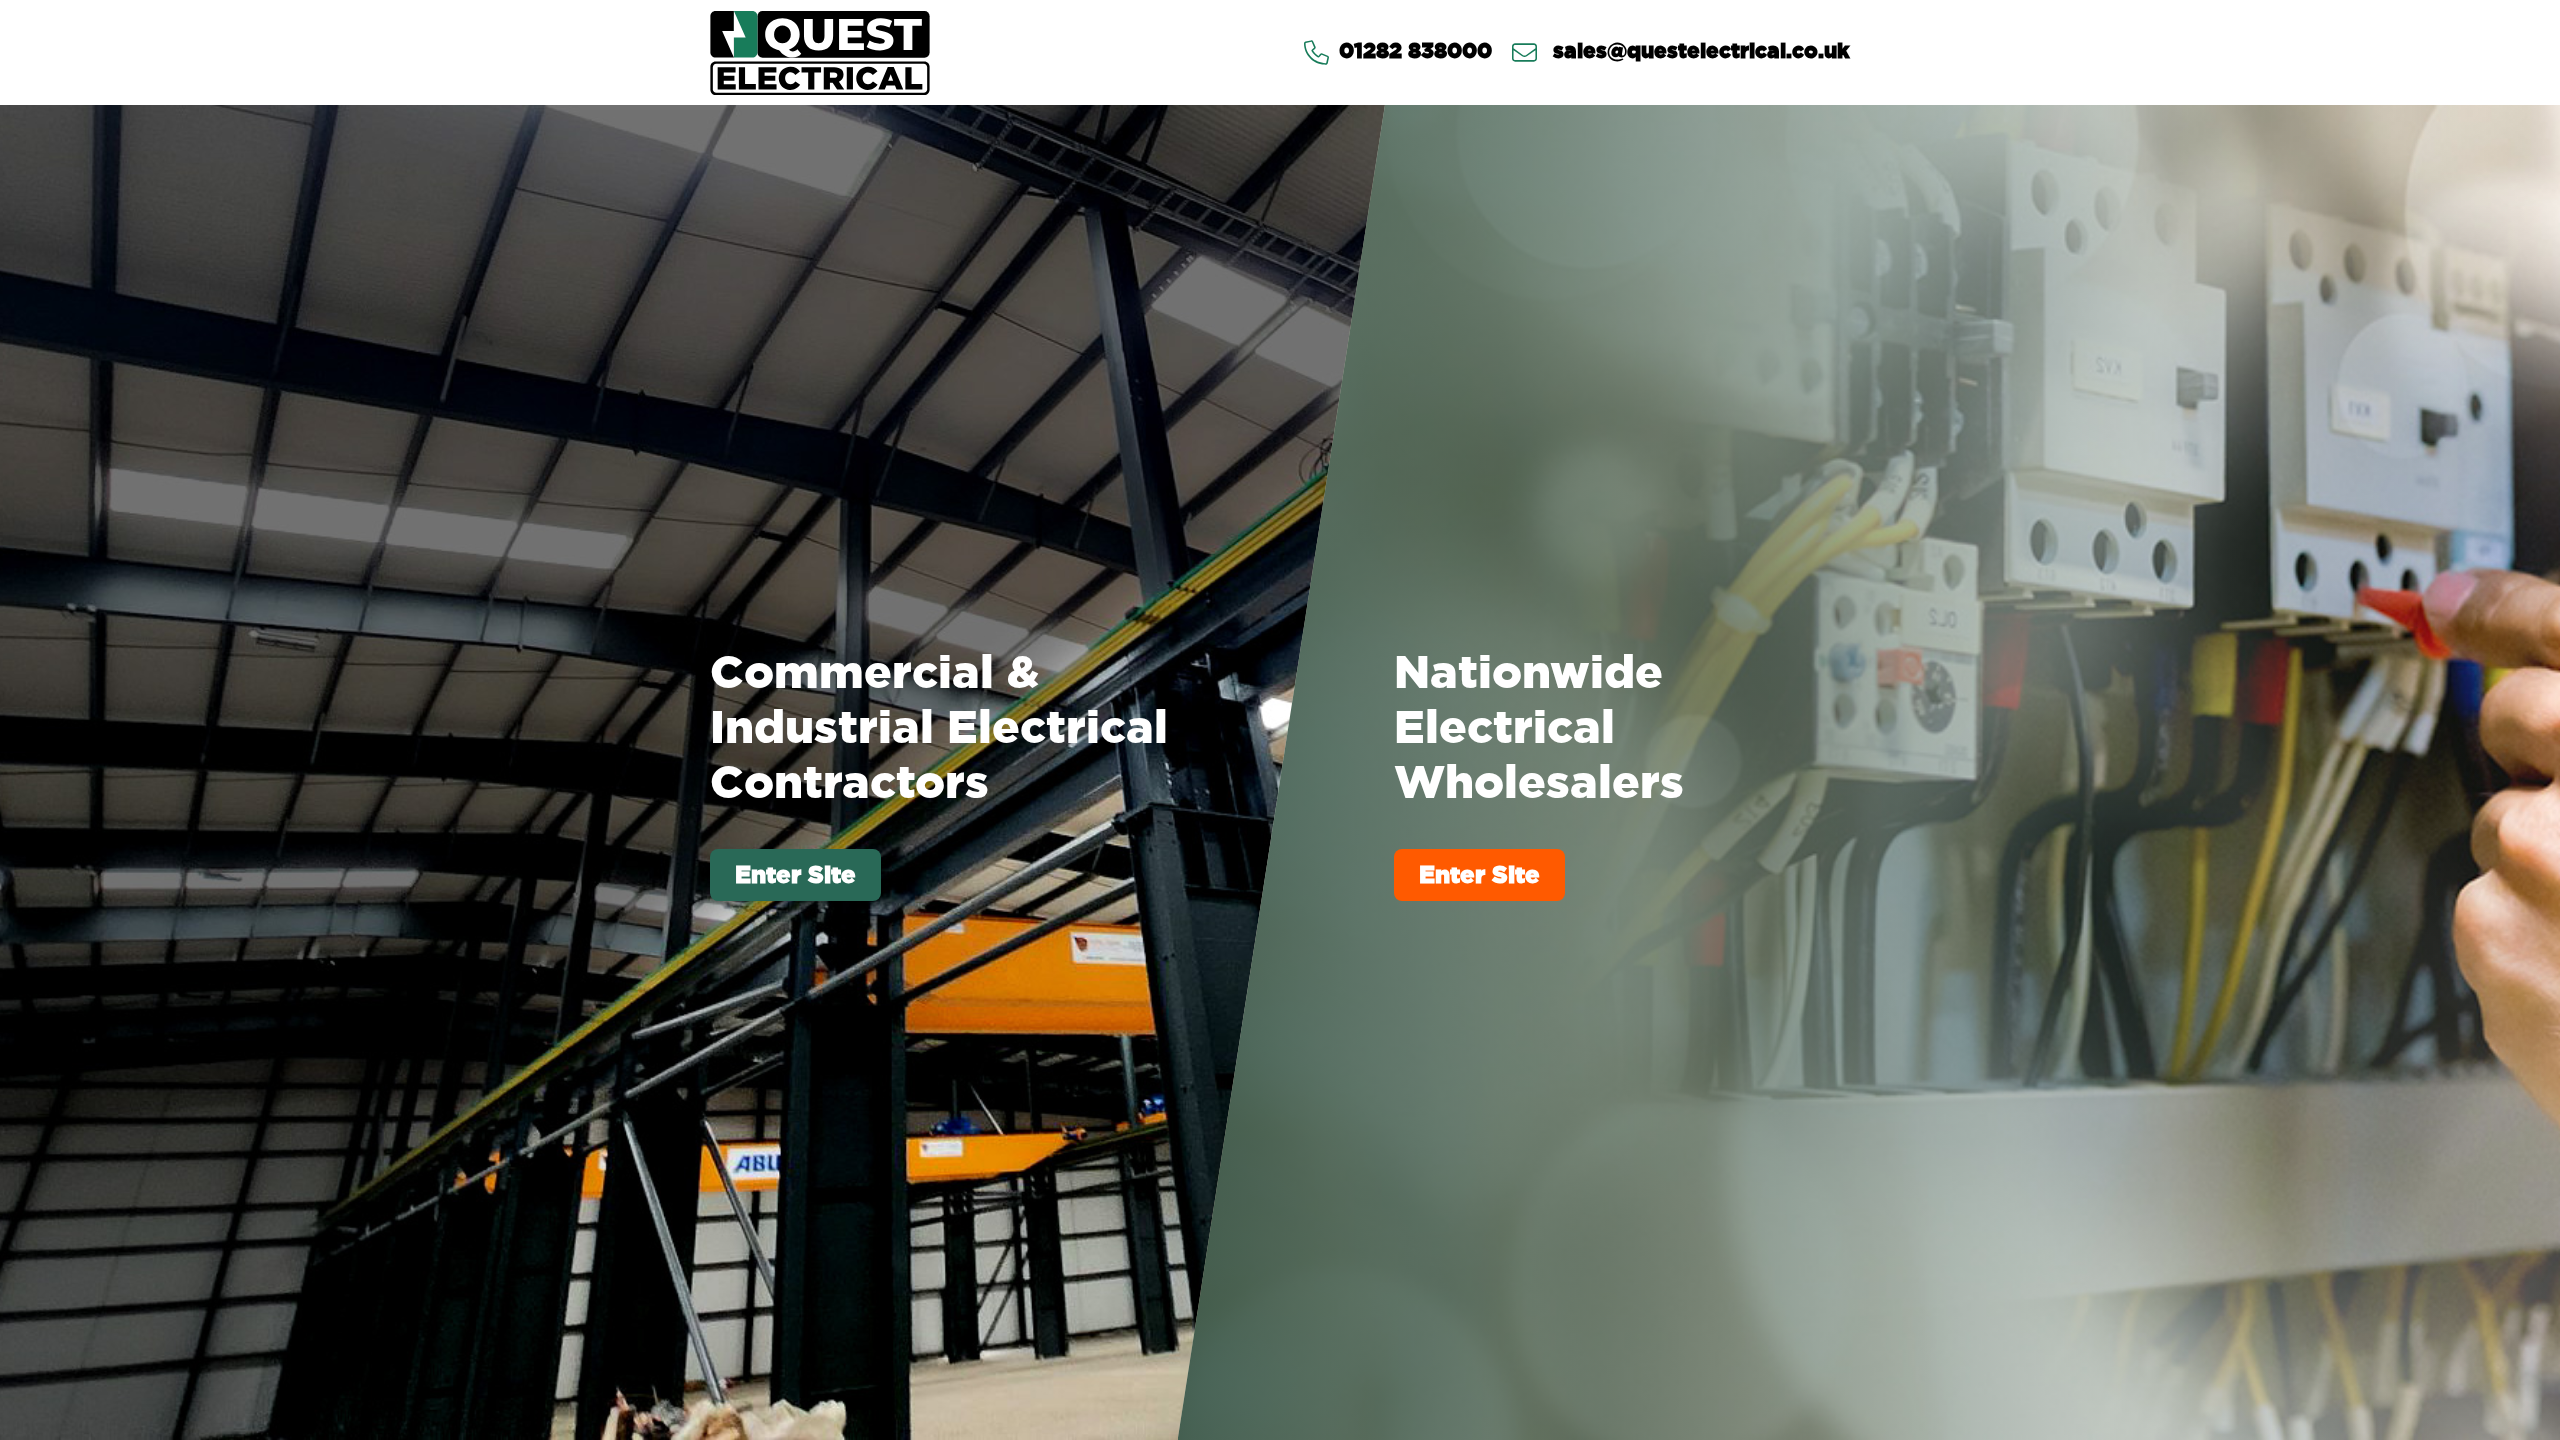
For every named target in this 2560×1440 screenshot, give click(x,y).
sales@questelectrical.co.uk (1698, 52)
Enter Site (795, 874)
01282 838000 (1415, 52)
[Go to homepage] (820, 52)
